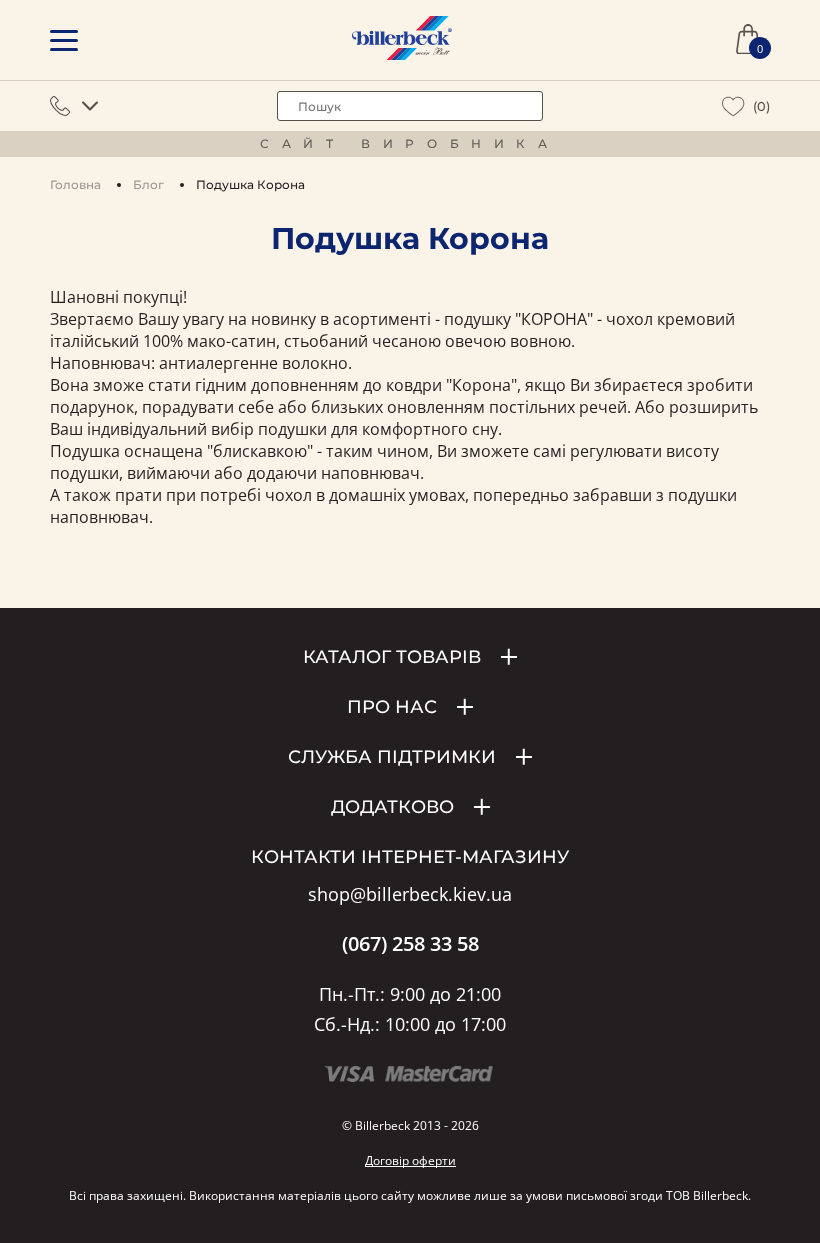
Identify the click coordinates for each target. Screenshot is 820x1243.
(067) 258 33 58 (410, 944)
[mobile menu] (64, 40)
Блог (148, 184)
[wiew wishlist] (733, 106)
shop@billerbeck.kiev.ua (410, 895)
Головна (75, 184)
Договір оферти (410, 1160)
